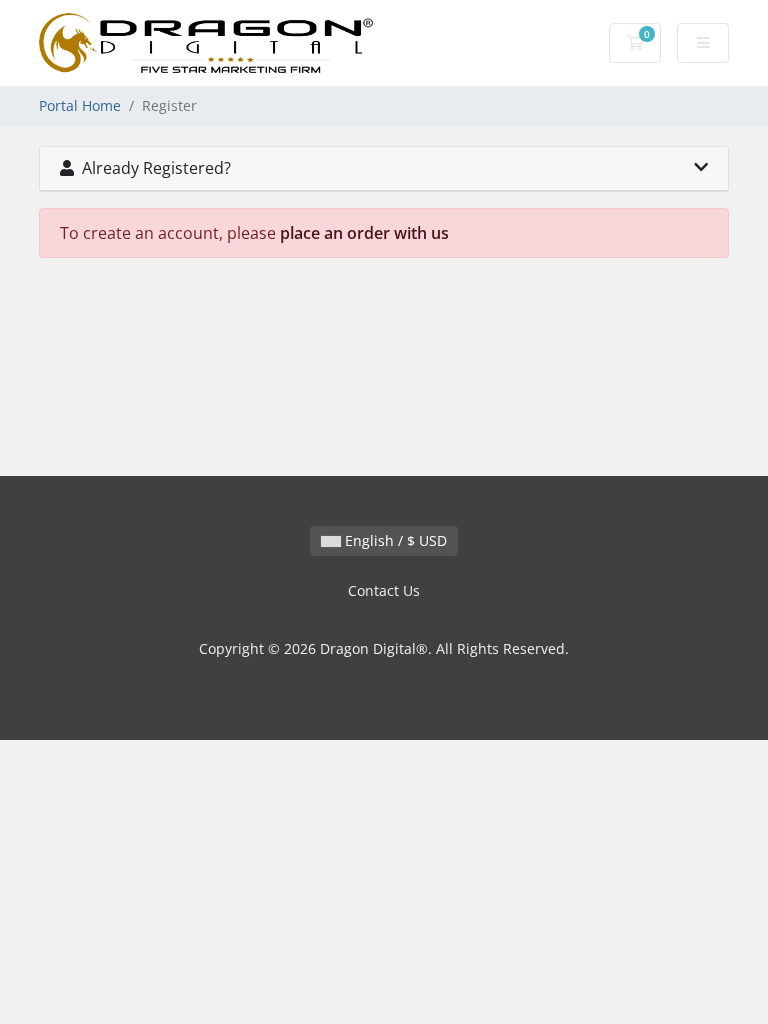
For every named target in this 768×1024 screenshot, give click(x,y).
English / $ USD (394, 540)
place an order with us (364, 233)
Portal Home (80, 105)
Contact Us (384, 590)
